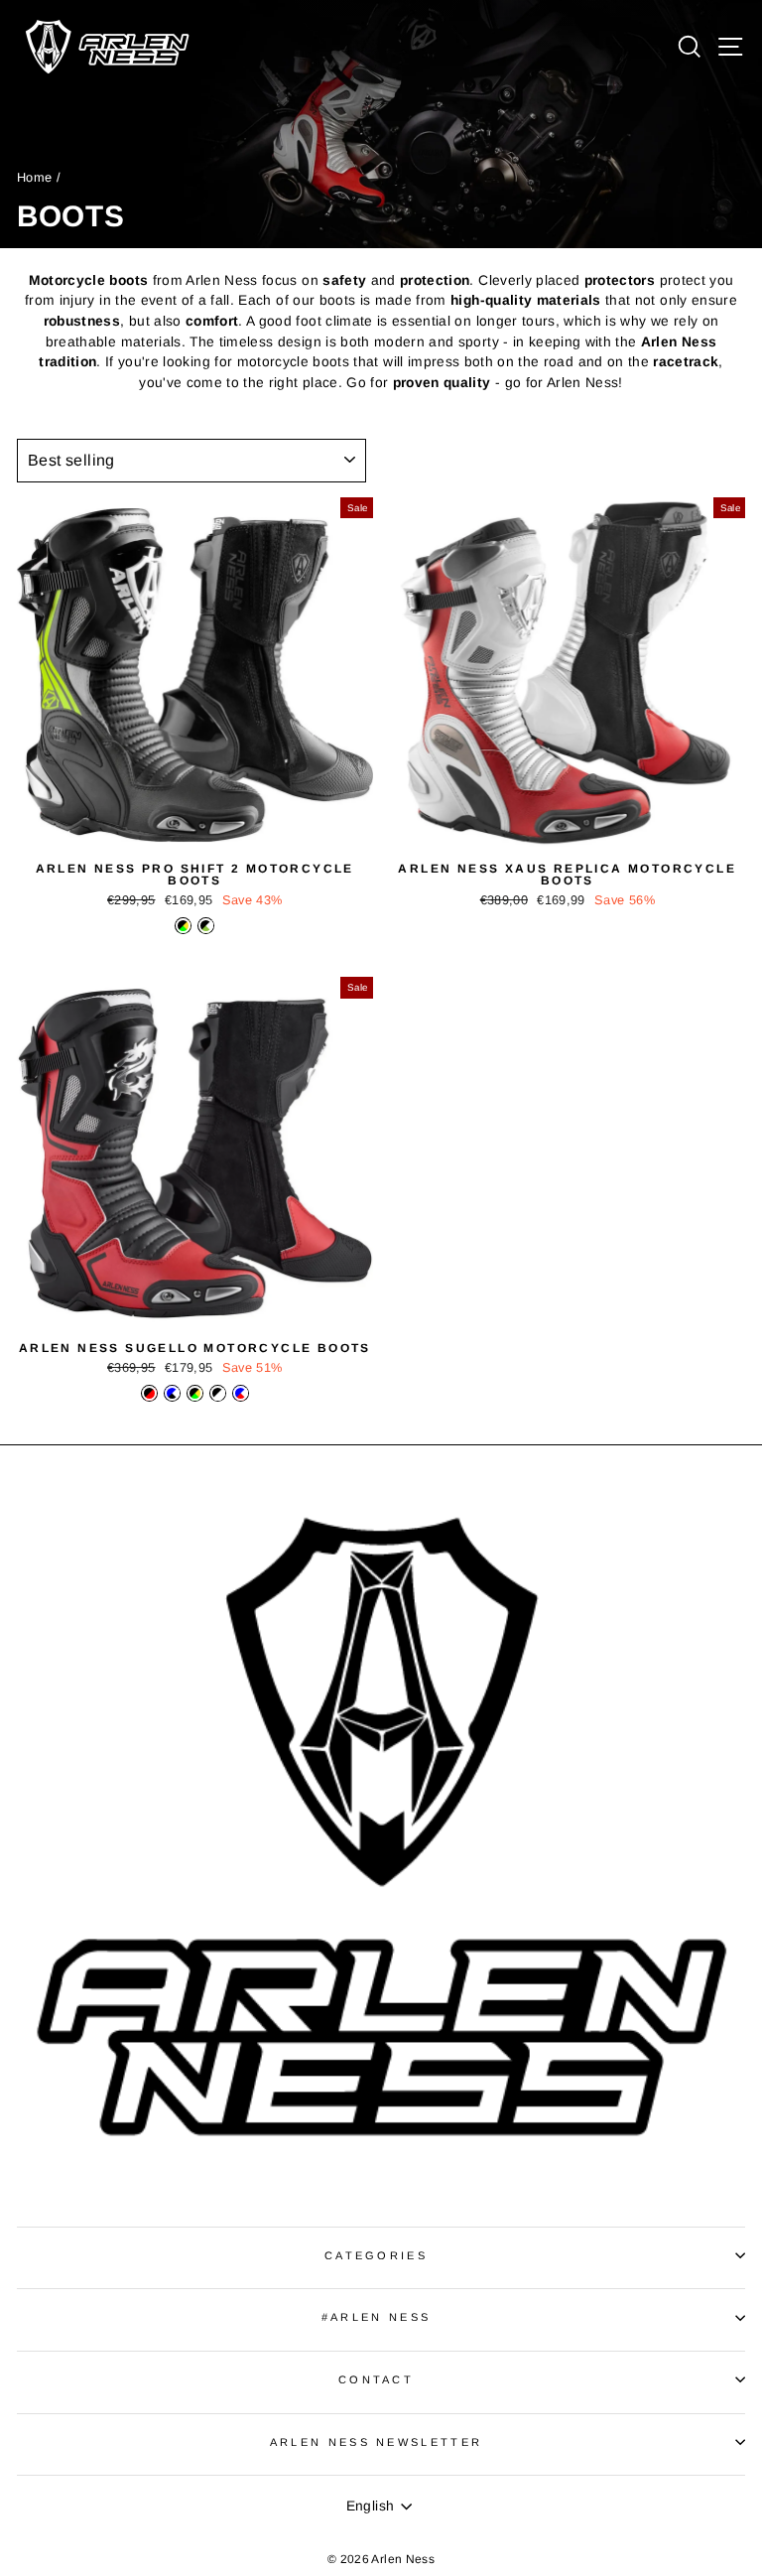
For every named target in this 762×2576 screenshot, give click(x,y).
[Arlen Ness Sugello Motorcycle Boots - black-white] (218, 1393)
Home (34, 177)
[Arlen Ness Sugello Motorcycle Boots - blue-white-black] (172, 1393)
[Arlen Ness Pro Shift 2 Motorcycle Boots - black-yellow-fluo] (183, 926)
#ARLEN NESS (376, 2317)
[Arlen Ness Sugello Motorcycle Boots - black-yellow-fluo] (195, 1393)
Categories (376, 2255)
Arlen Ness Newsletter (377, 2442)
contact (376, 2379)
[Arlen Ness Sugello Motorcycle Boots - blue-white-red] (241, 1393)
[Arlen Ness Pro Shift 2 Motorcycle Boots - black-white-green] (206, 926)
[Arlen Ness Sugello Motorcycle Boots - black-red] (149, 1393)
